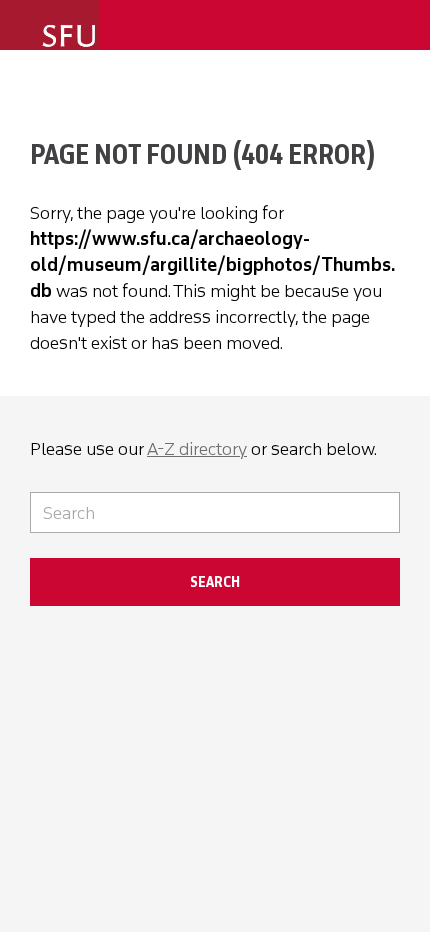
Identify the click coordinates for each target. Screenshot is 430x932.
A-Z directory (197, 449)
